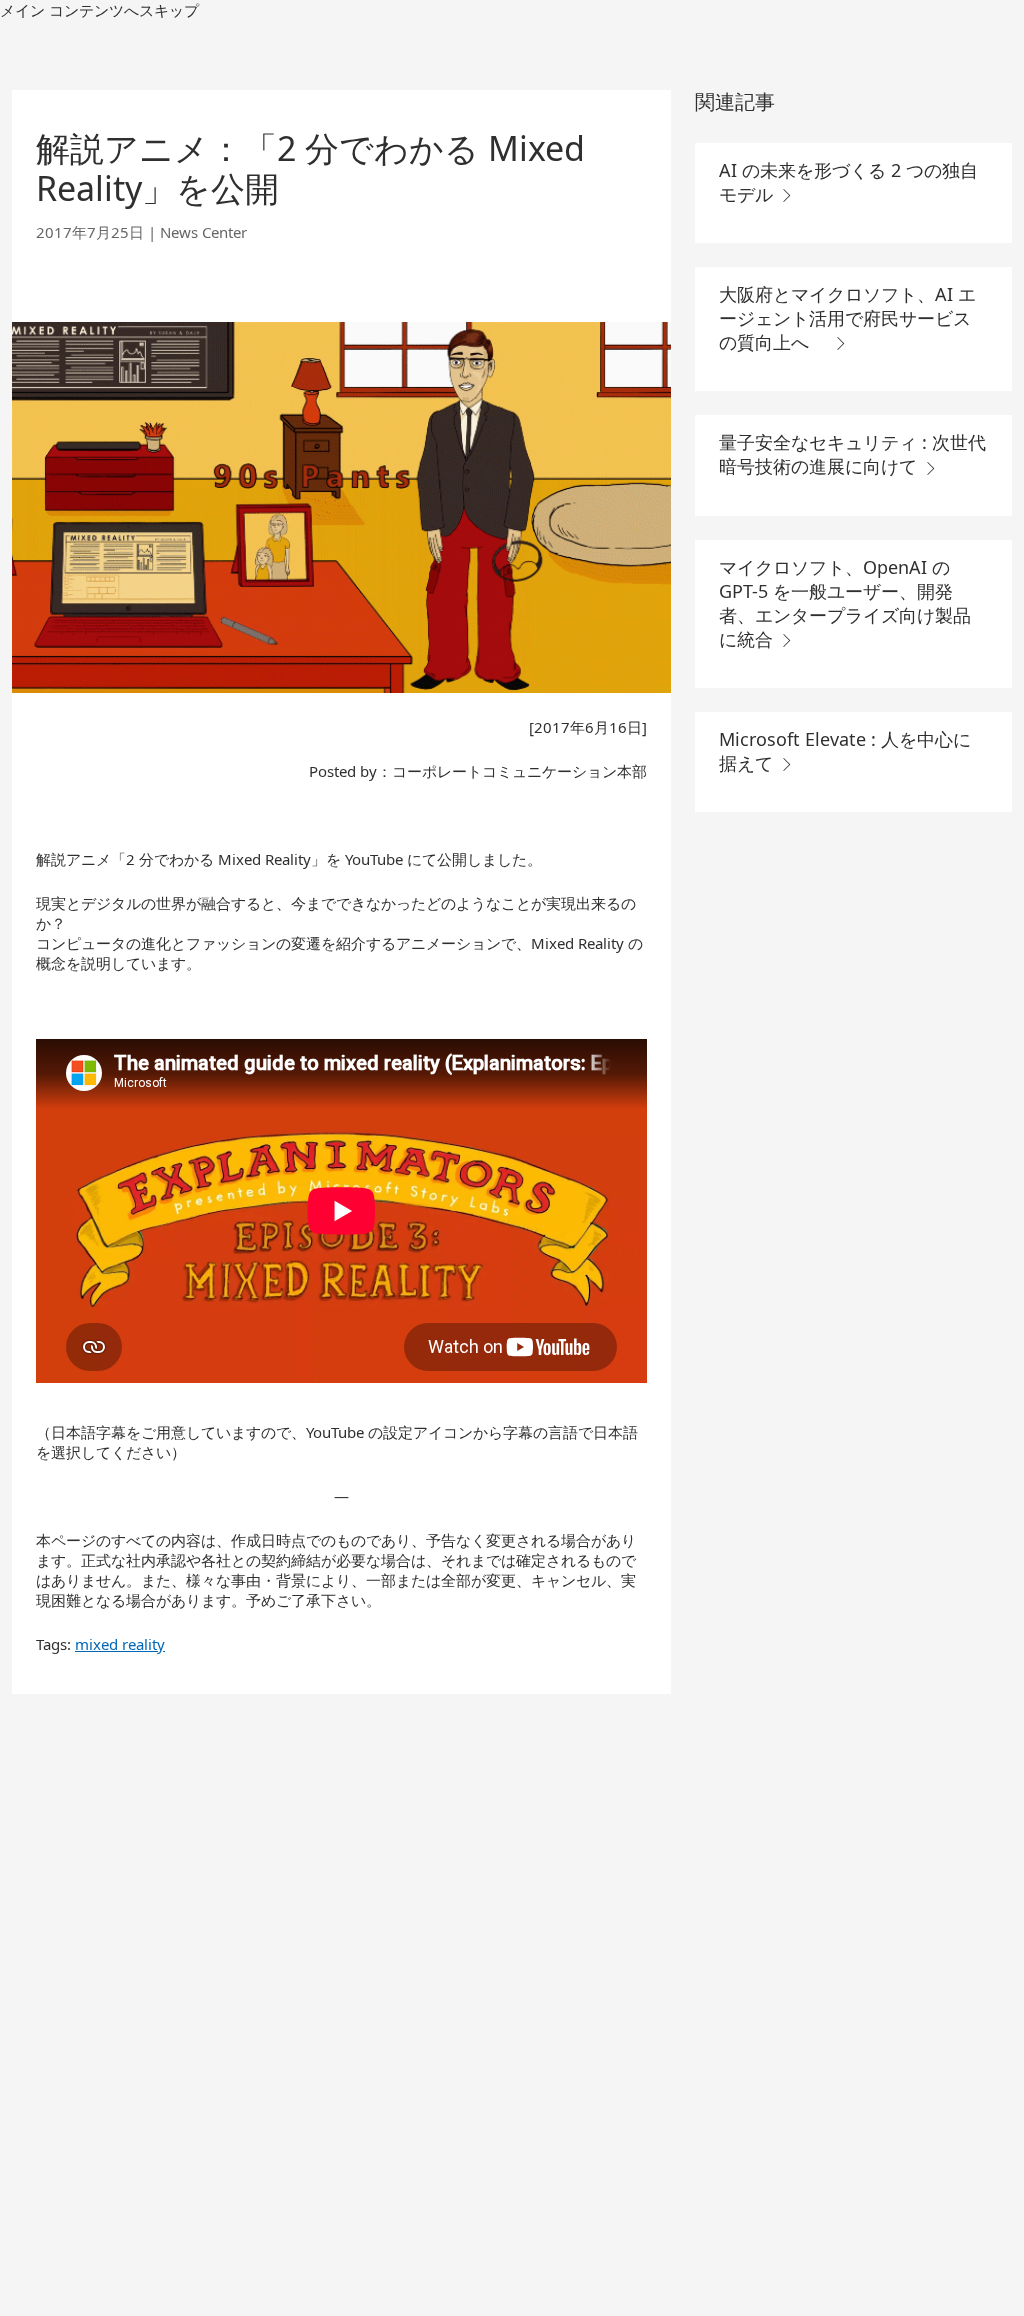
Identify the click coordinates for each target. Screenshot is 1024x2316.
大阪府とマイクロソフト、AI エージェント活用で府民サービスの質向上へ (847, 318)
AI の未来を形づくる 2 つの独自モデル (848, 182)
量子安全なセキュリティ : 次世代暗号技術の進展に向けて (852, 454)
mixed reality (120, 1644)
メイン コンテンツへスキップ (99, 10)
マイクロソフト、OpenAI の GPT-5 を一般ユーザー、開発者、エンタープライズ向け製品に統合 (845, 603)
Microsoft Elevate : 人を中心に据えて (845, 751)
